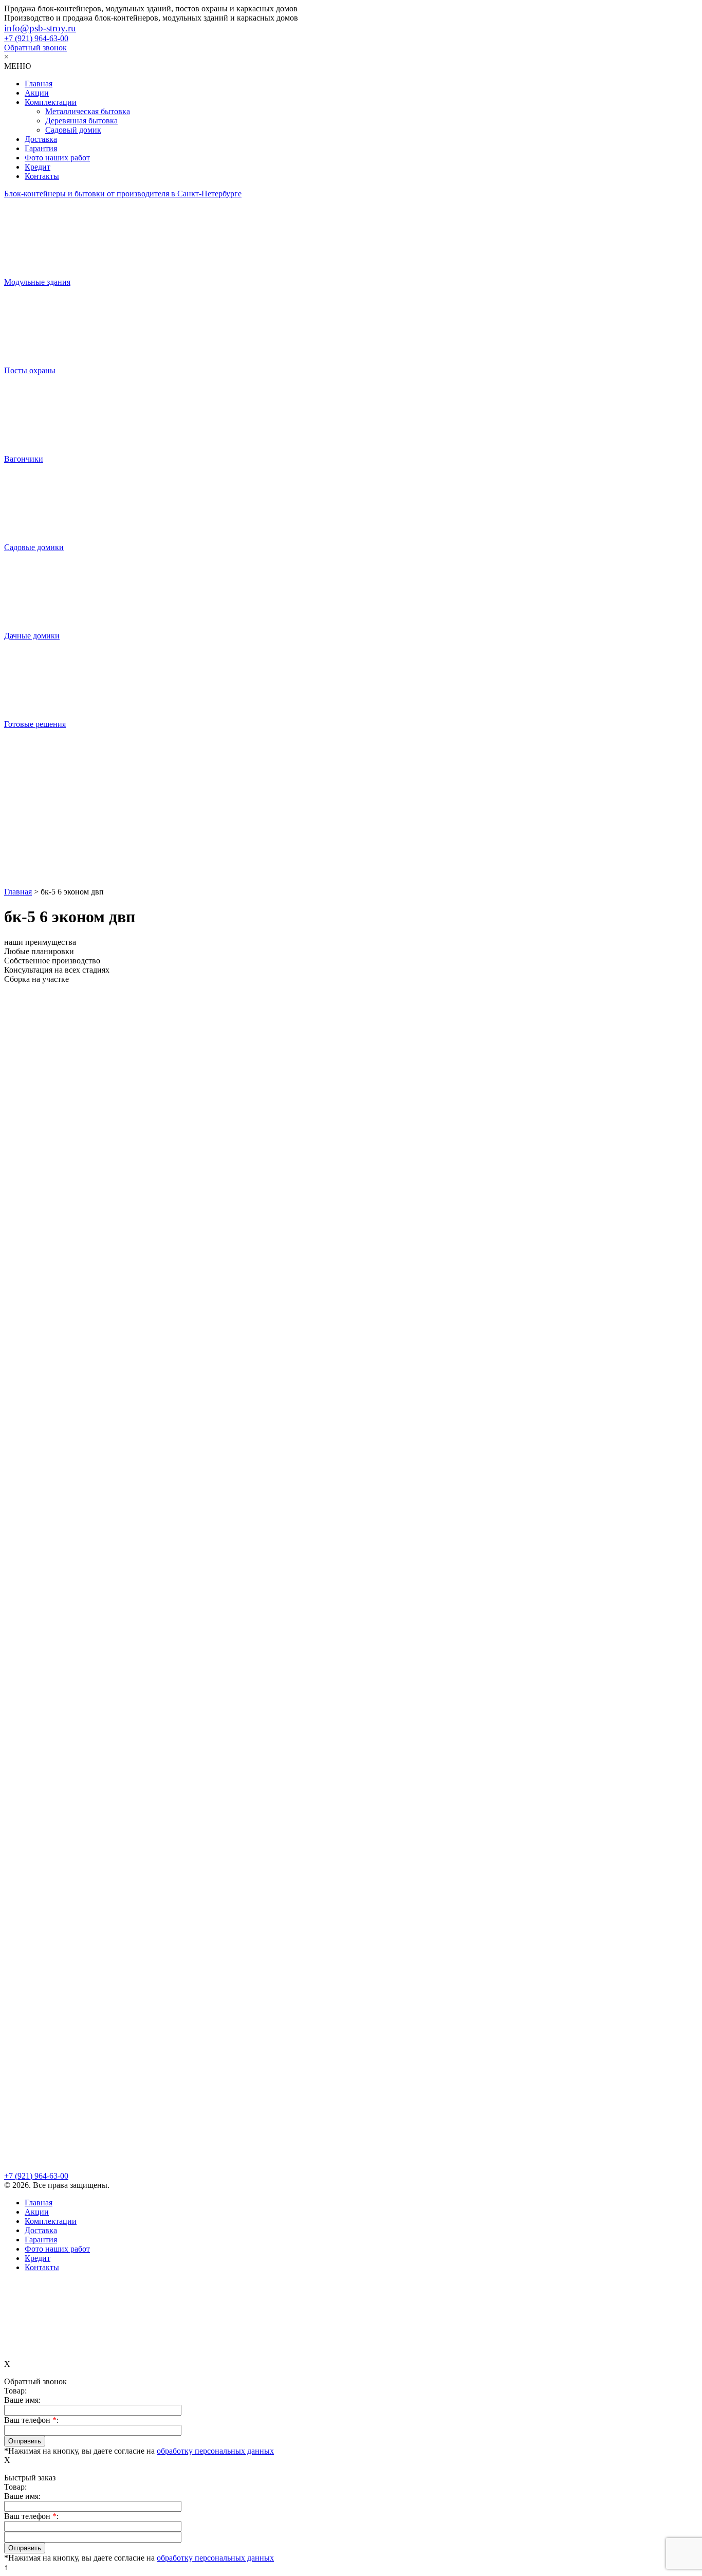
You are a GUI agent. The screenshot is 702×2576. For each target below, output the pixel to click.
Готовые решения (35, 724)
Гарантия (41, 148)
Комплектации (51, 102)
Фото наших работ (57, 158)
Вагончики (24, 459)
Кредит (38, 167)
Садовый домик (73, 130)
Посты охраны (30, 370)
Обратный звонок (35, 48)
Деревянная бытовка (81, 121)
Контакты (42, 176)
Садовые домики (34, 547)
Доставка (41, 139)
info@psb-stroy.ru (40, 28)
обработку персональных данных (215, 2451)
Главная (39, 84)
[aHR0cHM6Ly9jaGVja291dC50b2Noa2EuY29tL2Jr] (351, 848)
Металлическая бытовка (88, 111)
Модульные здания (37, 282)
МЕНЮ (17, 66)
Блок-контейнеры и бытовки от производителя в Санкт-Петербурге (123, 194)
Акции (37, 93)
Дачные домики (32, 636)
